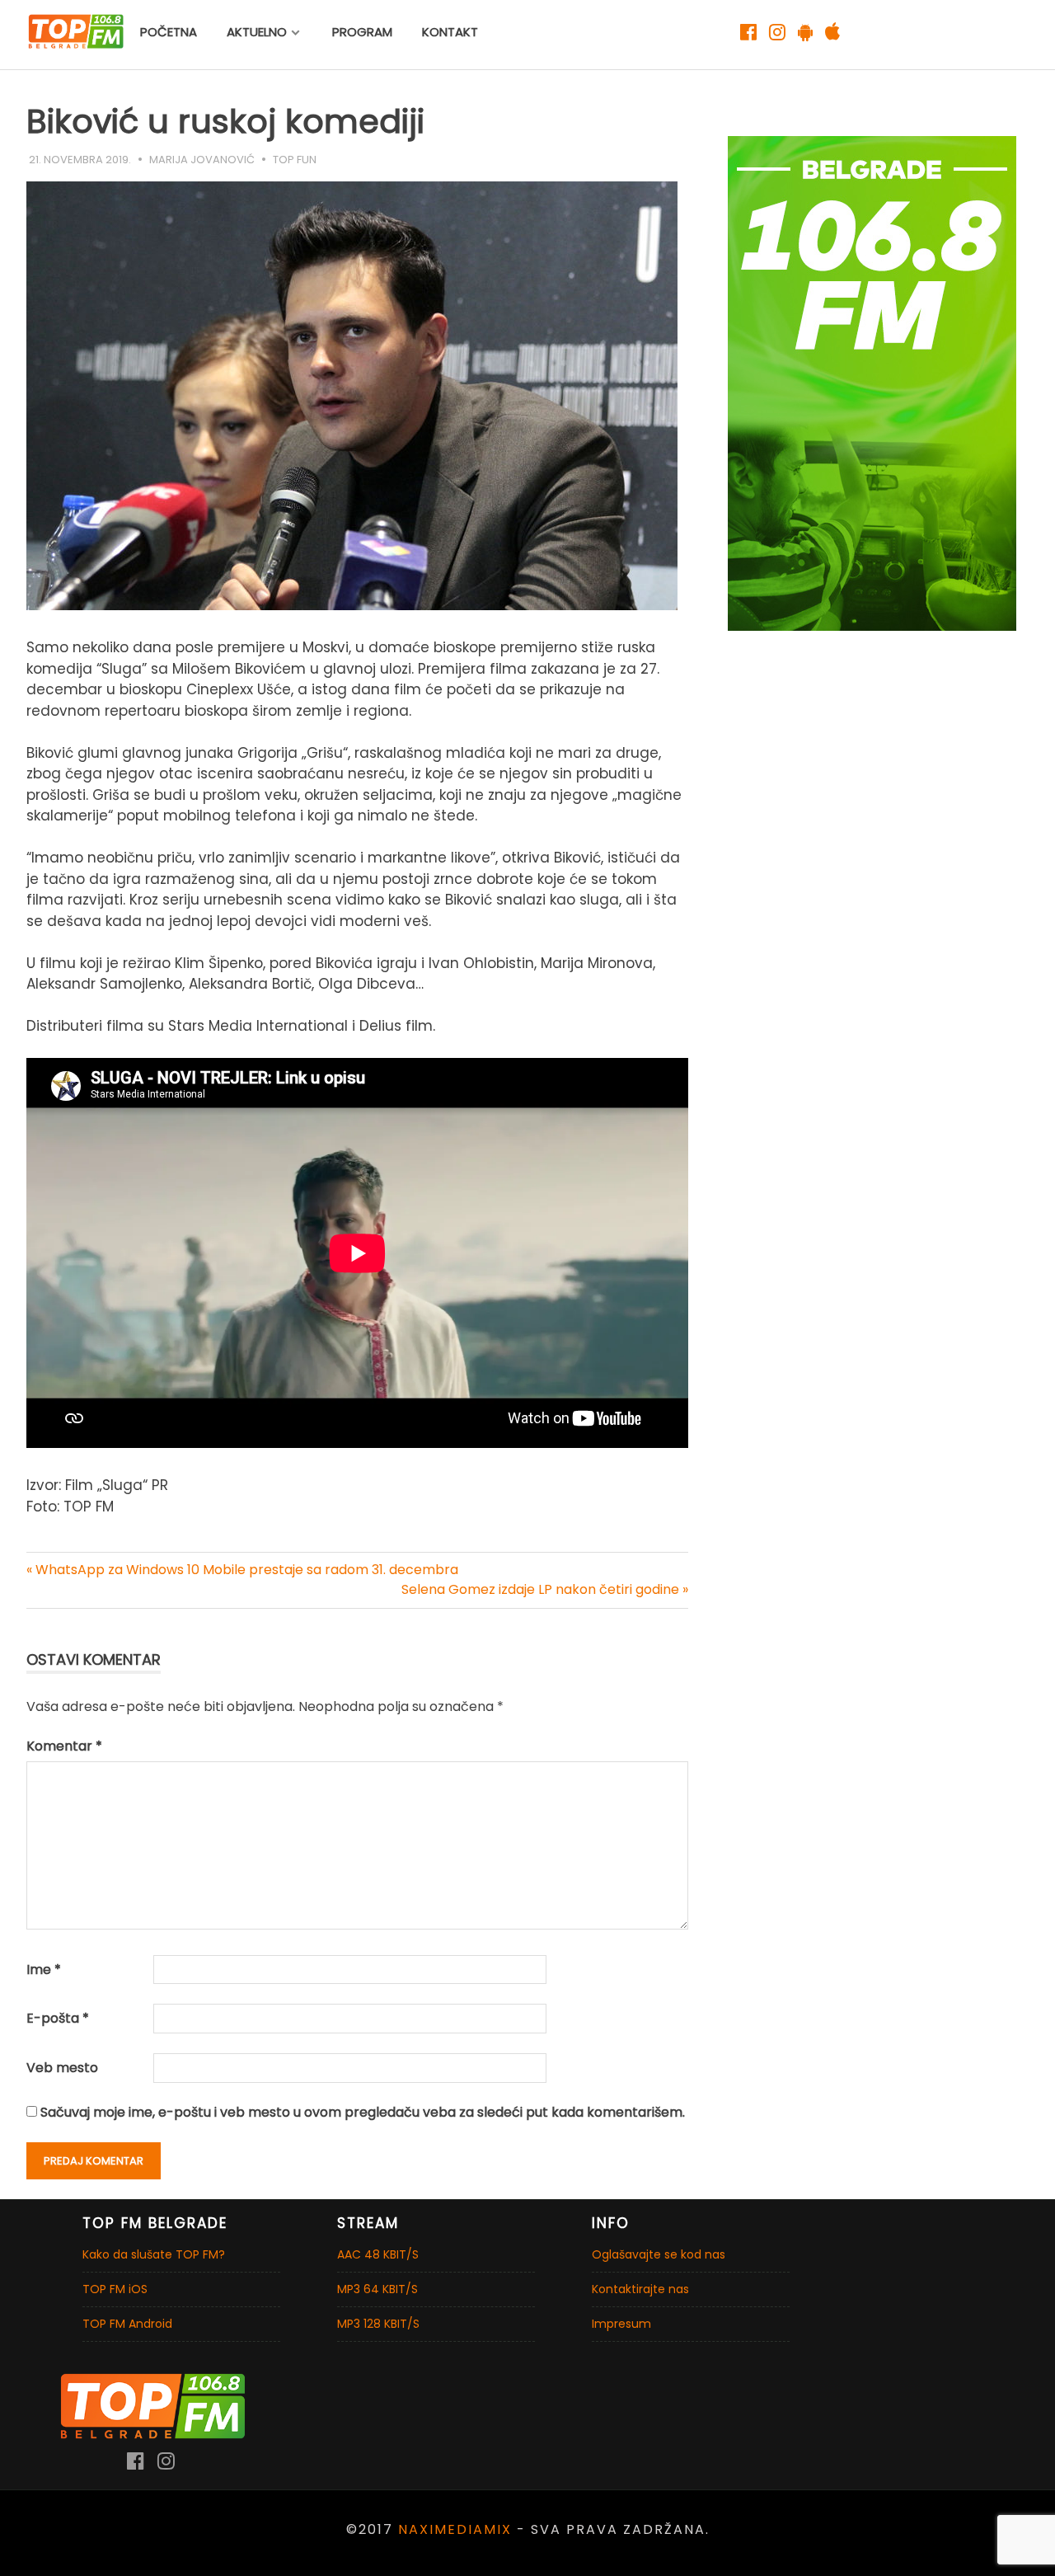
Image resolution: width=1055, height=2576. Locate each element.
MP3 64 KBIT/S (377, 2289)
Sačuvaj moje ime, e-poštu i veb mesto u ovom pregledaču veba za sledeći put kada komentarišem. (363, 2112)
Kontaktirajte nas (640, 2289)
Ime (44, 1970)
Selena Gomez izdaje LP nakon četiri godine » (545, 1589)
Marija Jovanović (202, 160)
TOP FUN (295, 160)
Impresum (621, 2324)
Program (362, 32)
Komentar (64, 1746)
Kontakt (450, 32)
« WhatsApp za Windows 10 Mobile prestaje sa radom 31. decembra (242, 1570)
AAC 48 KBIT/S (378, 2254)
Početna (169, 32)
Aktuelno (257, 32)
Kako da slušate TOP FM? (154, 2254)
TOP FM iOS (115, 2289)
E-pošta (58, 2018)
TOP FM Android (127, 2324)
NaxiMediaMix (455, 2529)
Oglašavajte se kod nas (659, 2254)
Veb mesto (62, 2068)
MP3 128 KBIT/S (378, 2324)
